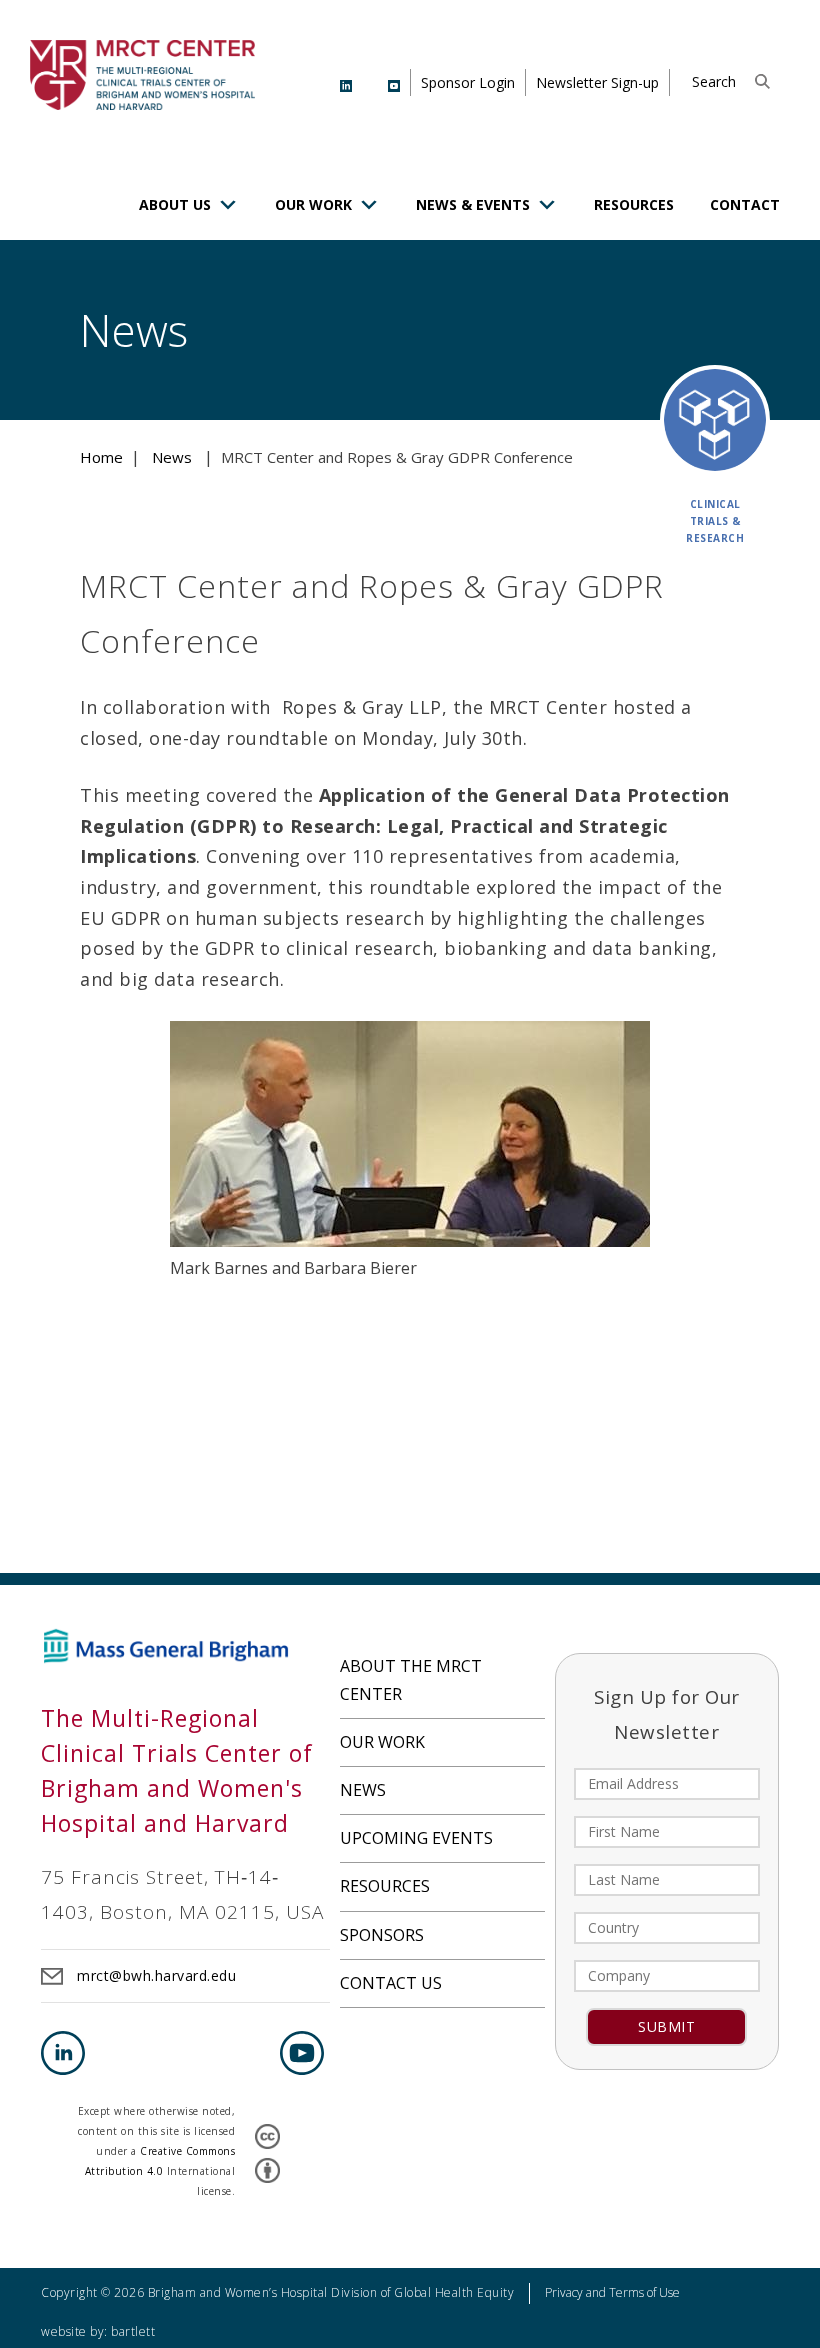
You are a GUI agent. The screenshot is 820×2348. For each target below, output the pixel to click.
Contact (745, 204)
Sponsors (382, 1935)
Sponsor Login (468, 82)
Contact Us (391, 1983)
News (363, 1790)
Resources (634, 204)
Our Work (313, 204)
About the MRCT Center (411, 1679)
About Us (175, 204)
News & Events (473, 204)
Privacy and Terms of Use (612, 2292)
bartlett (133, 2331)
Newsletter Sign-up (597, 82)
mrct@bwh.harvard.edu (156, 1975)
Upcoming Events (416, 1838)
